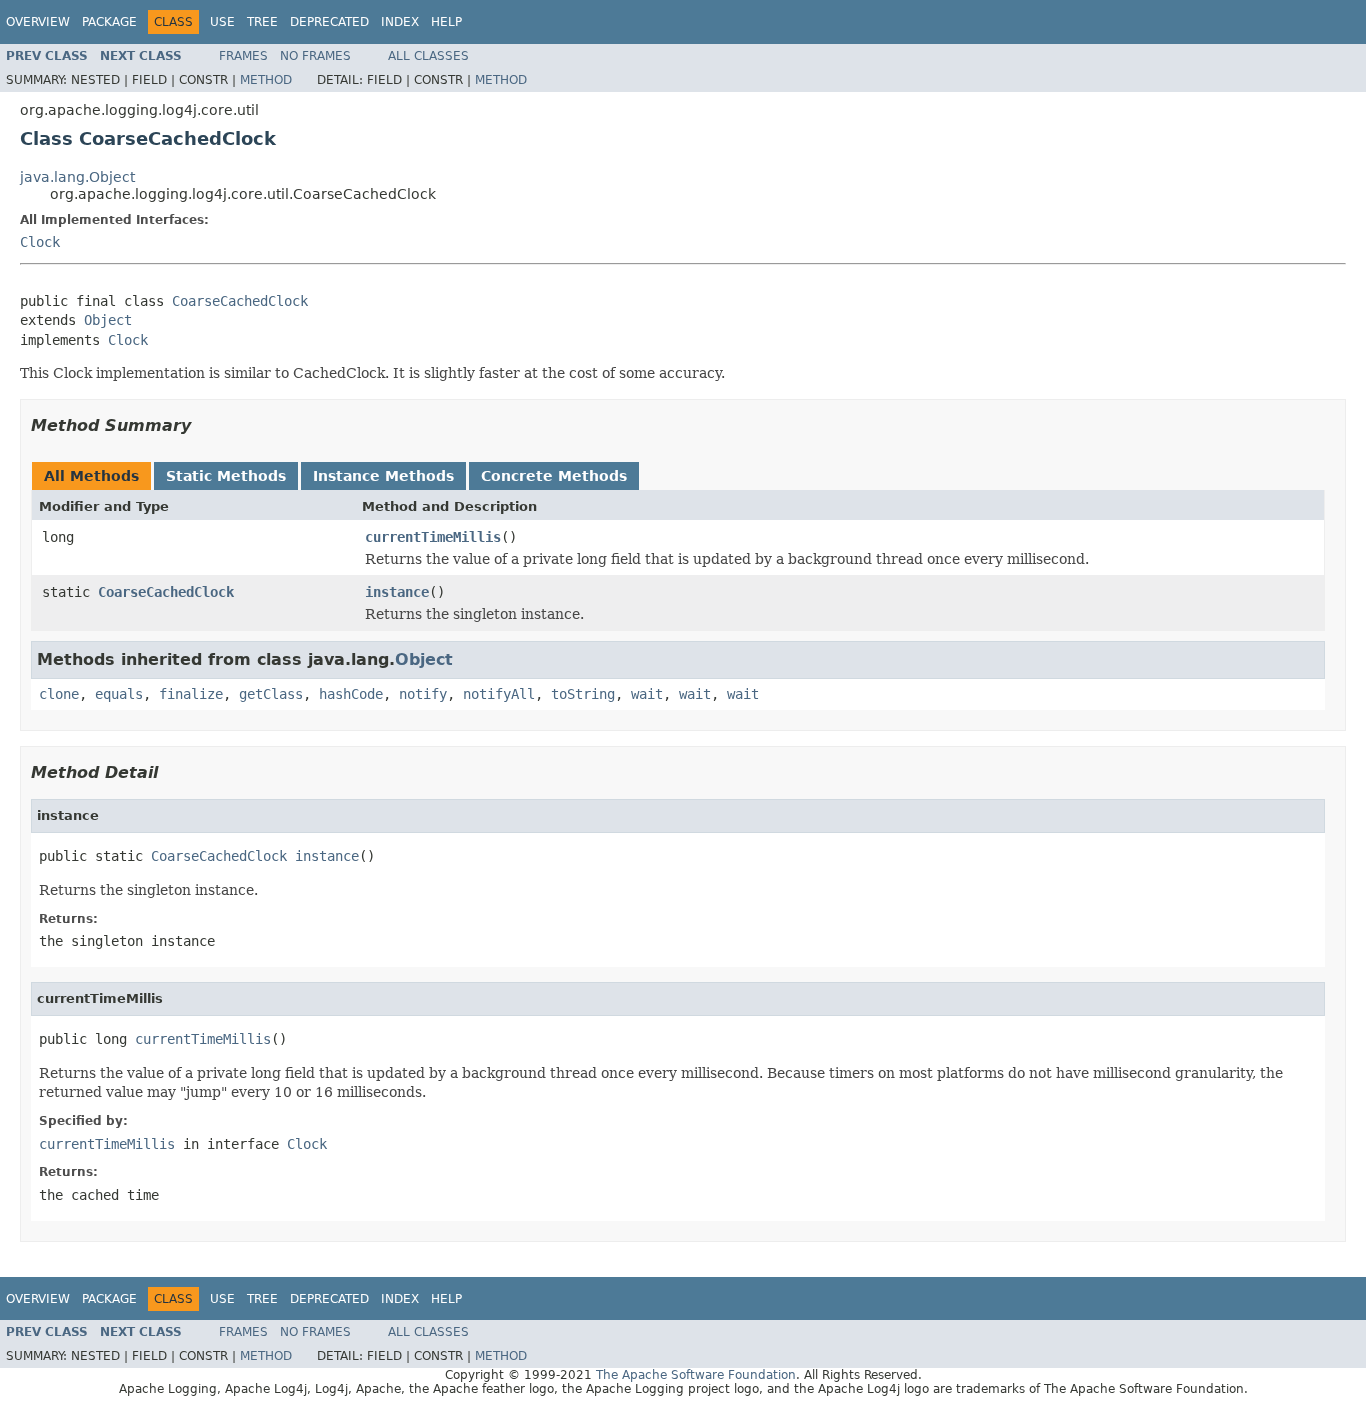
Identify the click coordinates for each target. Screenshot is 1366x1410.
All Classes (428, 56)
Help (446, 22)
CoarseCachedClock (240, 301)
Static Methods (226, 476)
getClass (271, 694)
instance (397, 592)
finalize (191, 694)
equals (119, 694)
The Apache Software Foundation (696, 1375)
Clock (40, 242)
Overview (38, 22)
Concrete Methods (554, 476)
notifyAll (499, 694)
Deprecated (329, 22)
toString (583, 694)
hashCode (351, 694)
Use (222, 22)
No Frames (315, 56)
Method (266, 80)
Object (108, 320)
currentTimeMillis (433, 537)
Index (400, 22)
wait (647, 694)
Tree (262, 22)
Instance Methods (383, 476)
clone (59, 694)
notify (423, 694)
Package (109, 22)
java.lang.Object (77, 177)
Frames (243, 56)
